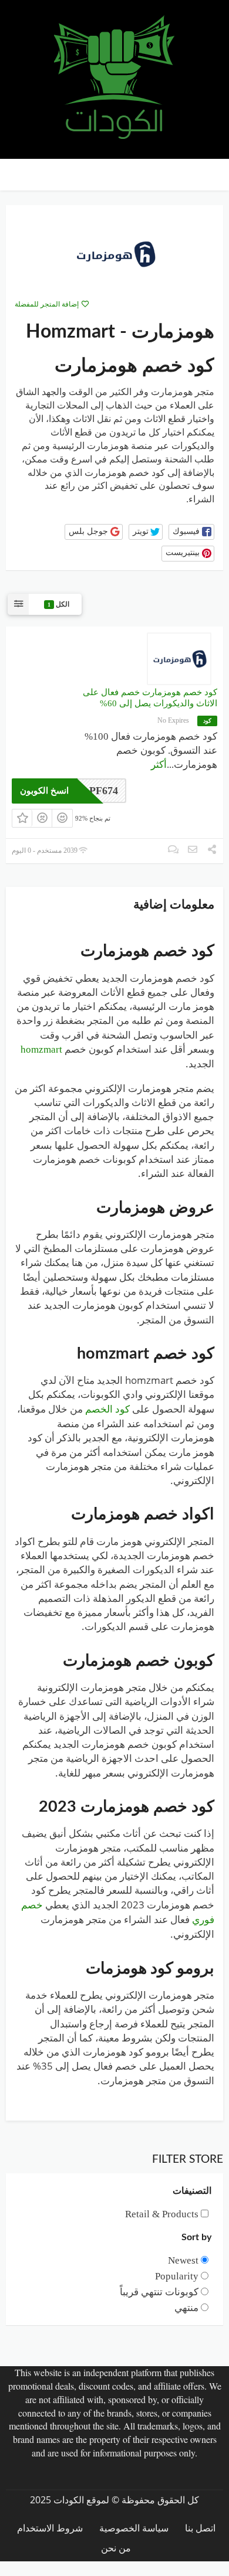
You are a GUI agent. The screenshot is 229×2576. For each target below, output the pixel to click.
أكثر (159, 765)
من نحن (116, 2548)
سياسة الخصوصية (134, 2528)
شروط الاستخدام (50, 2528)
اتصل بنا (200, 2528)
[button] (191, 532)
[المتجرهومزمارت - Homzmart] (114, 253)
